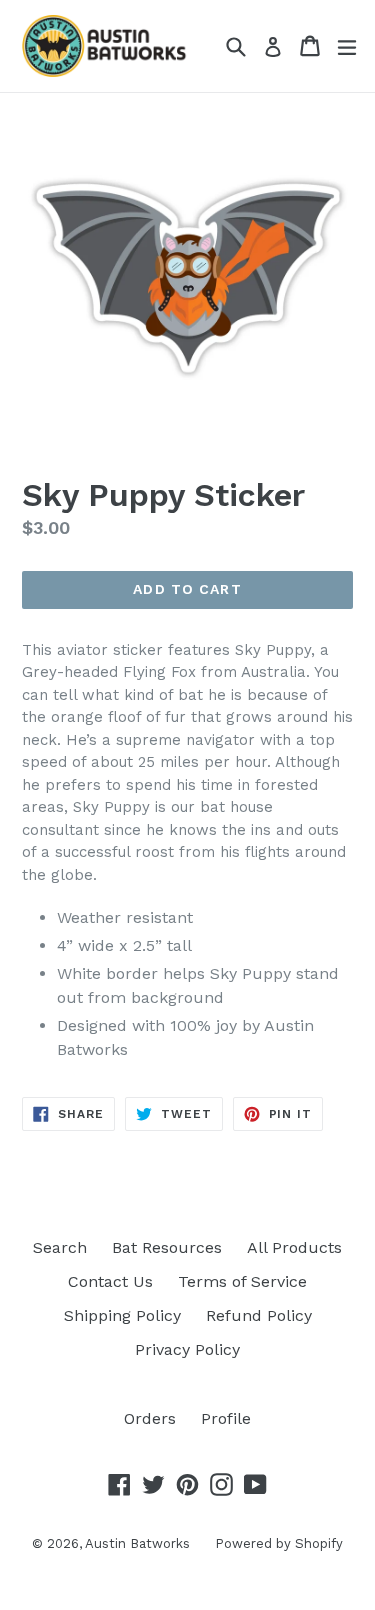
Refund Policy (259, 1315)
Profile (226, 1418)
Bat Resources (167, 1247)
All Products (294, 1247)
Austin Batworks (137, 1543)
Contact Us (110, 1281)
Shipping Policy (122, 1315)
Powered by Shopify (279, 1543)
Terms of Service (242, 1281)
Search (60, 1247)
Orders (150, 1418)
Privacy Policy (187, 1349)
